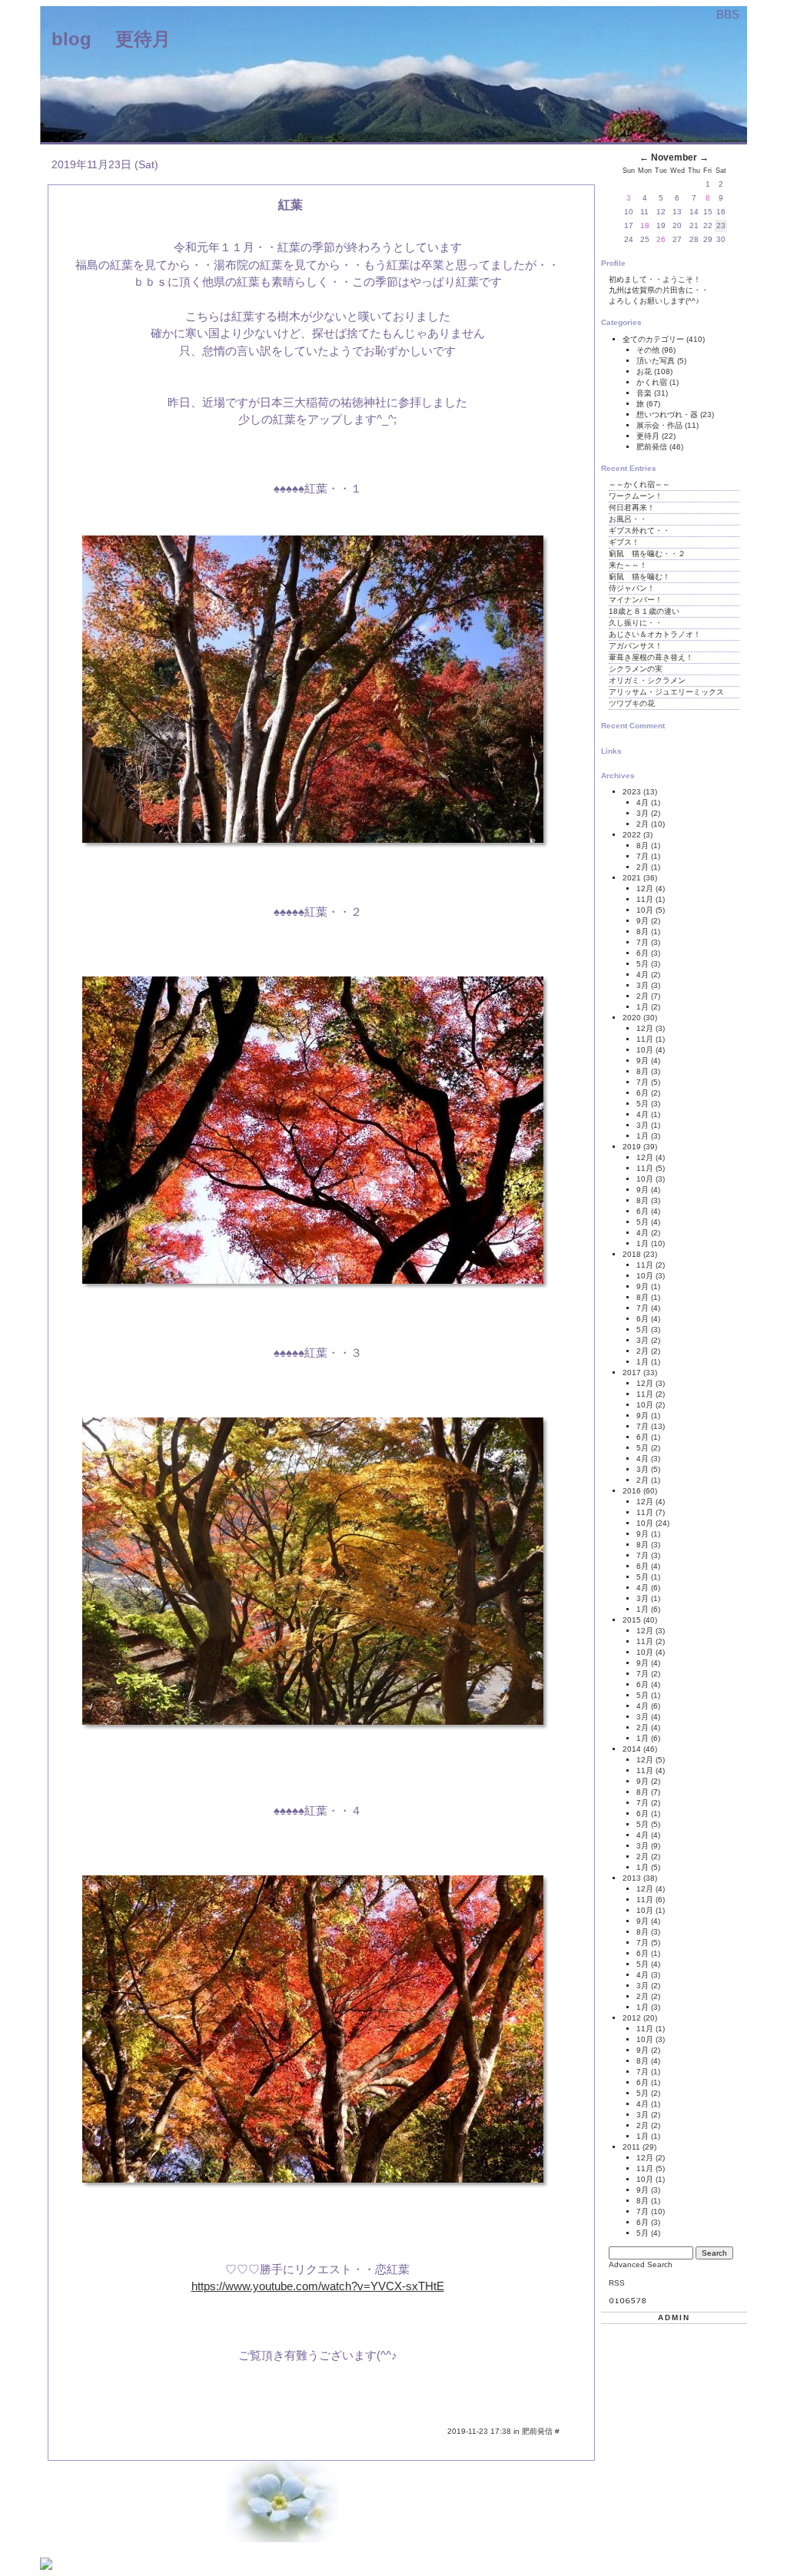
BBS (728, 14)
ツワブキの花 (632, 703)
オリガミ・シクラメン (647, 680)
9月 (643, 921)
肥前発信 (538, 2431)
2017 (632, 1373)
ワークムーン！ (636, 496)
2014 (632, 1749)
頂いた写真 (657, 361)
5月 (643, 964)
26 (661, 239)
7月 (643, 856)
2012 (632, 2018)
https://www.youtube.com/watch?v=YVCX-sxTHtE (318, 2286)
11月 (645, 899)
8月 (643, 845)
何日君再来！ (632, 507)
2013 (632, 1878)
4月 (643, 802)
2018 (632, 1254)
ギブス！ (624, 542)
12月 (645, 889)
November (674, 157)
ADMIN (674, 2317)
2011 (631, 2147)
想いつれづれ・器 (668, 414)
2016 (632, 1491)
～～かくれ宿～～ (639, 484)
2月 (643, 824)
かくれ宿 (653, 382)
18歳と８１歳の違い (644, 611)
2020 (632, 1018)
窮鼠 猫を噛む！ (639, 577)
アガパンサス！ (636, 646)
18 (645, 225)
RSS (617, 2283)
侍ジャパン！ (632, 588)
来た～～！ (628, 565)
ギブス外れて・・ (639, 530)
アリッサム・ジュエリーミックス (666, 692)
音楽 (645, 393)
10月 (645, 910)
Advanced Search (641, 2264)
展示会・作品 (661, 425)
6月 (643, 953)
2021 (632, 878)
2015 (632, 1620)
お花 (645, 371)
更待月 (649, 436)
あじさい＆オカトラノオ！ (655, 634)
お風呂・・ (628, 519)
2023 (632, 792)
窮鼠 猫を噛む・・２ (647, 554)
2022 (632, 835)
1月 (643, 1007)
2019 (632, 1147)
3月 (643, 813)
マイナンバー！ (636, 600)
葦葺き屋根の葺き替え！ (651, 657)
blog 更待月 (111, 39)
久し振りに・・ (636, 623)
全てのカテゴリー (654, 339)
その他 (649, 350)
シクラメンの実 (636, 669)
